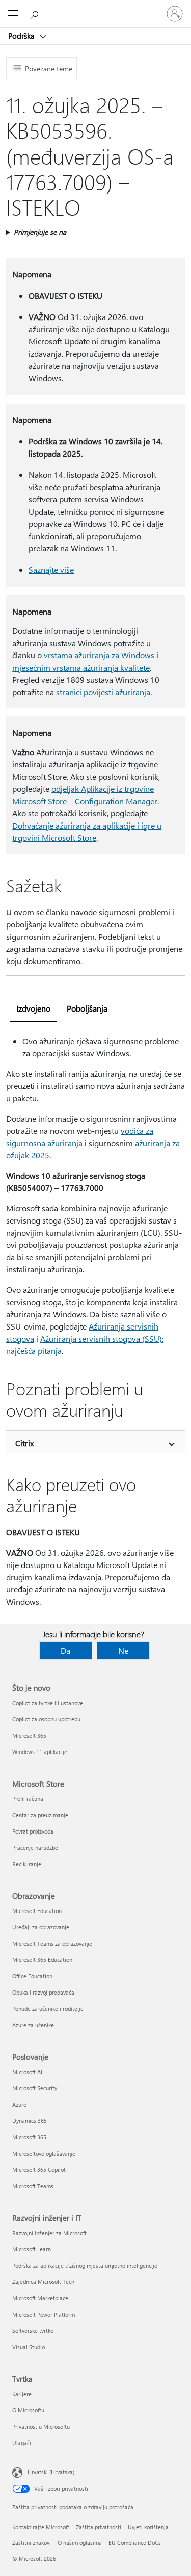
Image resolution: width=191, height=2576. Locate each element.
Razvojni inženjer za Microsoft (49, 2233)
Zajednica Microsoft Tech (43, 2282)
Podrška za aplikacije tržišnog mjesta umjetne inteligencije (85, 2265)
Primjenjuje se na (40, 232)
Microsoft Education (37, 1911)
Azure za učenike (33, 2025)
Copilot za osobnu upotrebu (46, 1719)
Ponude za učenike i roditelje (48, 2009)
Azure (19, 2104)
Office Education (32, 1976)
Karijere (22, 2394)
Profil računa (28, 1799)
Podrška (22, 36)
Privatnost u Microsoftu (41, 2426)
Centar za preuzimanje (40, 1815)
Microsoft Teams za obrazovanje (52, 1943)
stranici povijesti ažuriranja (103, 692)
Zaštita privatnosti (99, 2527)
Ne (123, 1650)
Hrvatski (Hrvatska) (51, 2472)
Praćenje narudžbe (35, 1848)
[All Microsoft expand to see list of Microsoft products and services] (13, 14)
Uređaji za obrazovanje (41, 1927)
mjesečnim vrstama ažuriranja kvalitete (81, 667)
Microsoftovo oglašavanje (44, 2153)
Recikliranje (27, 1864)
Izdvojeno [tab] (33, 1008)
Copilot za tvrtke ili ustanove (48, 1703)
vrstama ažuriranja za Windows (99, 655)
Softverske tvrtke (33, 2331)
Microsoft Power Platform (44, 2314)
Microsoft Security (35, 2088)
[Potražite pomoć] (36, 13)
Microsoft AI (27, 2072)
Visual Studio (29, 2347)
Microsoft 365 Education (42, 1960)
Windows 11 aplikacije (40, 1752)
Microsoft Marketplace (40, 2298)
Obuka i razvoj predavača (43, 1992)
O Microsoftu (28, 2410)
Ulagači (22, 2443)
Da (65, 1650)
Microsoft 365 (29, 1735)
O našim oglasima (80, 2543)
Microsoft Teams (33, 2186)
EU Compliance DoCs (135, 2543)
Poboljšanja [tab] (87, 1008)
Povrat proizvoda (33, 1831)
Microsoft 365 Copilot (39, 2170)
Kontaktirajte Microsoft (41, 2527)
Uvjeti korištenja (148, 2527)
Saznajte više (51, 569)
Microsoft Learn (32, 2249)
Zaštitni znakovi (32, 2543)
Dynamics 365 (30, 2121)
